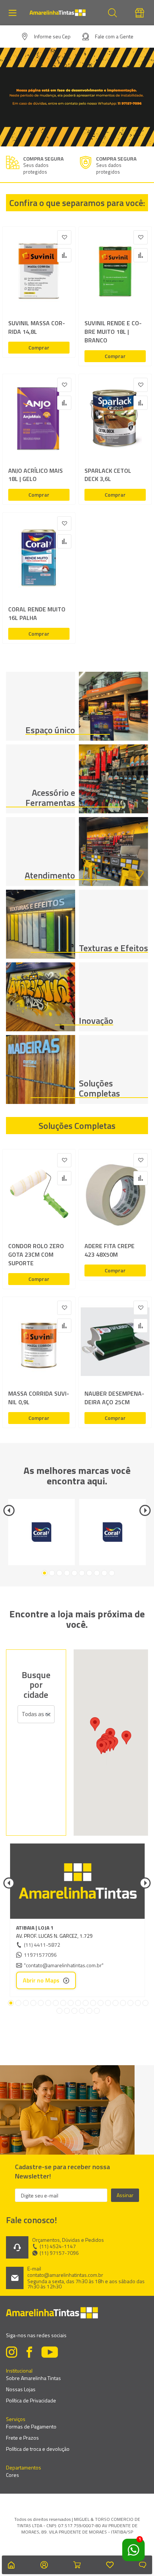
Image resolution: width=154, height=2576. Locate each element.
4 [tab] (67, 1573)
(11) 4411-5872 (42, 1945)
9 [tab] (104, 1573)
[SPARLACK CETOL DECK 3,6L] (115, 420)
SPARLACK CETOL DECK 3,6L (108, 475)
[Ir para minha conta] (44, 2565)
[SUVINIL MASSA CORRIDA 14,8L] (39, 273)
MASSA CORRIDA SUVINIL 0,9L (39, 1398)
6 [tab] (82, 1573)
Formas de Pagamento (31, 2426)
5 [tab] (74, 1573)
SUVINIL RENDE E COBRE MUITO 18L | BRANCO (113, 332)
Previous (9, 1510)
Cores (13, 2475)
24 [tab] (89, 2011)
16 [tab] (123, 2003)
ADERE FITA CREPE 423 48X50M (110, 1250)
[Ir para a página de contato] (143, 2565)
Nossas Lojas (21, 2389)
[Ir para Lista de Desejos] (110, 2565)
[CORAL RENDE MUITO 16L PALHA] (39, 559)
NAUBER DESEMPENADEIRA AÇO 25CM (114, 1398)
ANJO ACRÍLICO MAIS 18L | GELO (36, 475)
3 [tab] (59, 1573)
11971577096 (40, 1955)
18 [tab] (138, 2003)
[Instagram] (12, 2353)
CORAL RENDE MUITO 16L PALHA (37, 614)
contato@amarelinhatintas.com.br (65, 2275)
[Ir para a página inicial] (11, 2565)
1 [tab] (44, 1573)
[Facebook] (29, 2353)
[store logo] (61, 13)
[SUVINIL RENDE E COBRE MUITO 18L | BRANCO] (115, 273)
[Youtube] (50, 2353)
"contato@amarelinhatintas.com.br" (64, 1965)
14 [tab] (108, 2003)
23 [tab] (82, 2011)
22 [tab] (74, 2011)
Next (145, 1510)
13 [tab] (101, 2003)
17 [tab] (130, 2003)
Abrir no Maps (41, 1980)
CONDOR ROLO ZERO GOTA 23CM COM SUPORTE (36, 1255)
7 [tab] (89, 1573)
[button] (101, 1747)
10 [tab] (112, 1573)
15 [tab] (115, 2003)
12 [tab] (93, 2003)
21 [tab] (67, 2011)
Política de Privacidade (31, 2400)
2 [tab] (52, 1573)
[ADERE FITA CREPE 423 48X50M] (115, 1196)
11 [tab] (86, 2003)
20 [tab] (59, 2011)
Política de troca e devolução (38, 2449)
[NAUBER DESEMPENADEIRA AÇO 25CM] (115, 1343)
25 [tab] (97, 2011)
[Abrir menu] (14, 13)
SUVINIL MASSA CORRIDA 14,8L (37, 327)
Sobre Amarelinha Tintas (33, 2378)
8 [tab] (97, 1573)
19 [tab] (145, 2003)
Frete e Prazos (22, 2438)
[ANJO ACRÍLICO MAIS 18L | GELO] (39, 420)
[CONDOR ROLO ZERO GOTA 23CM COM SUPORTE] (39, 1196)
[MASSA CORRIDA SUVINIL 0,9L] (39, 1343)
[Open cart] (77, 2565)
